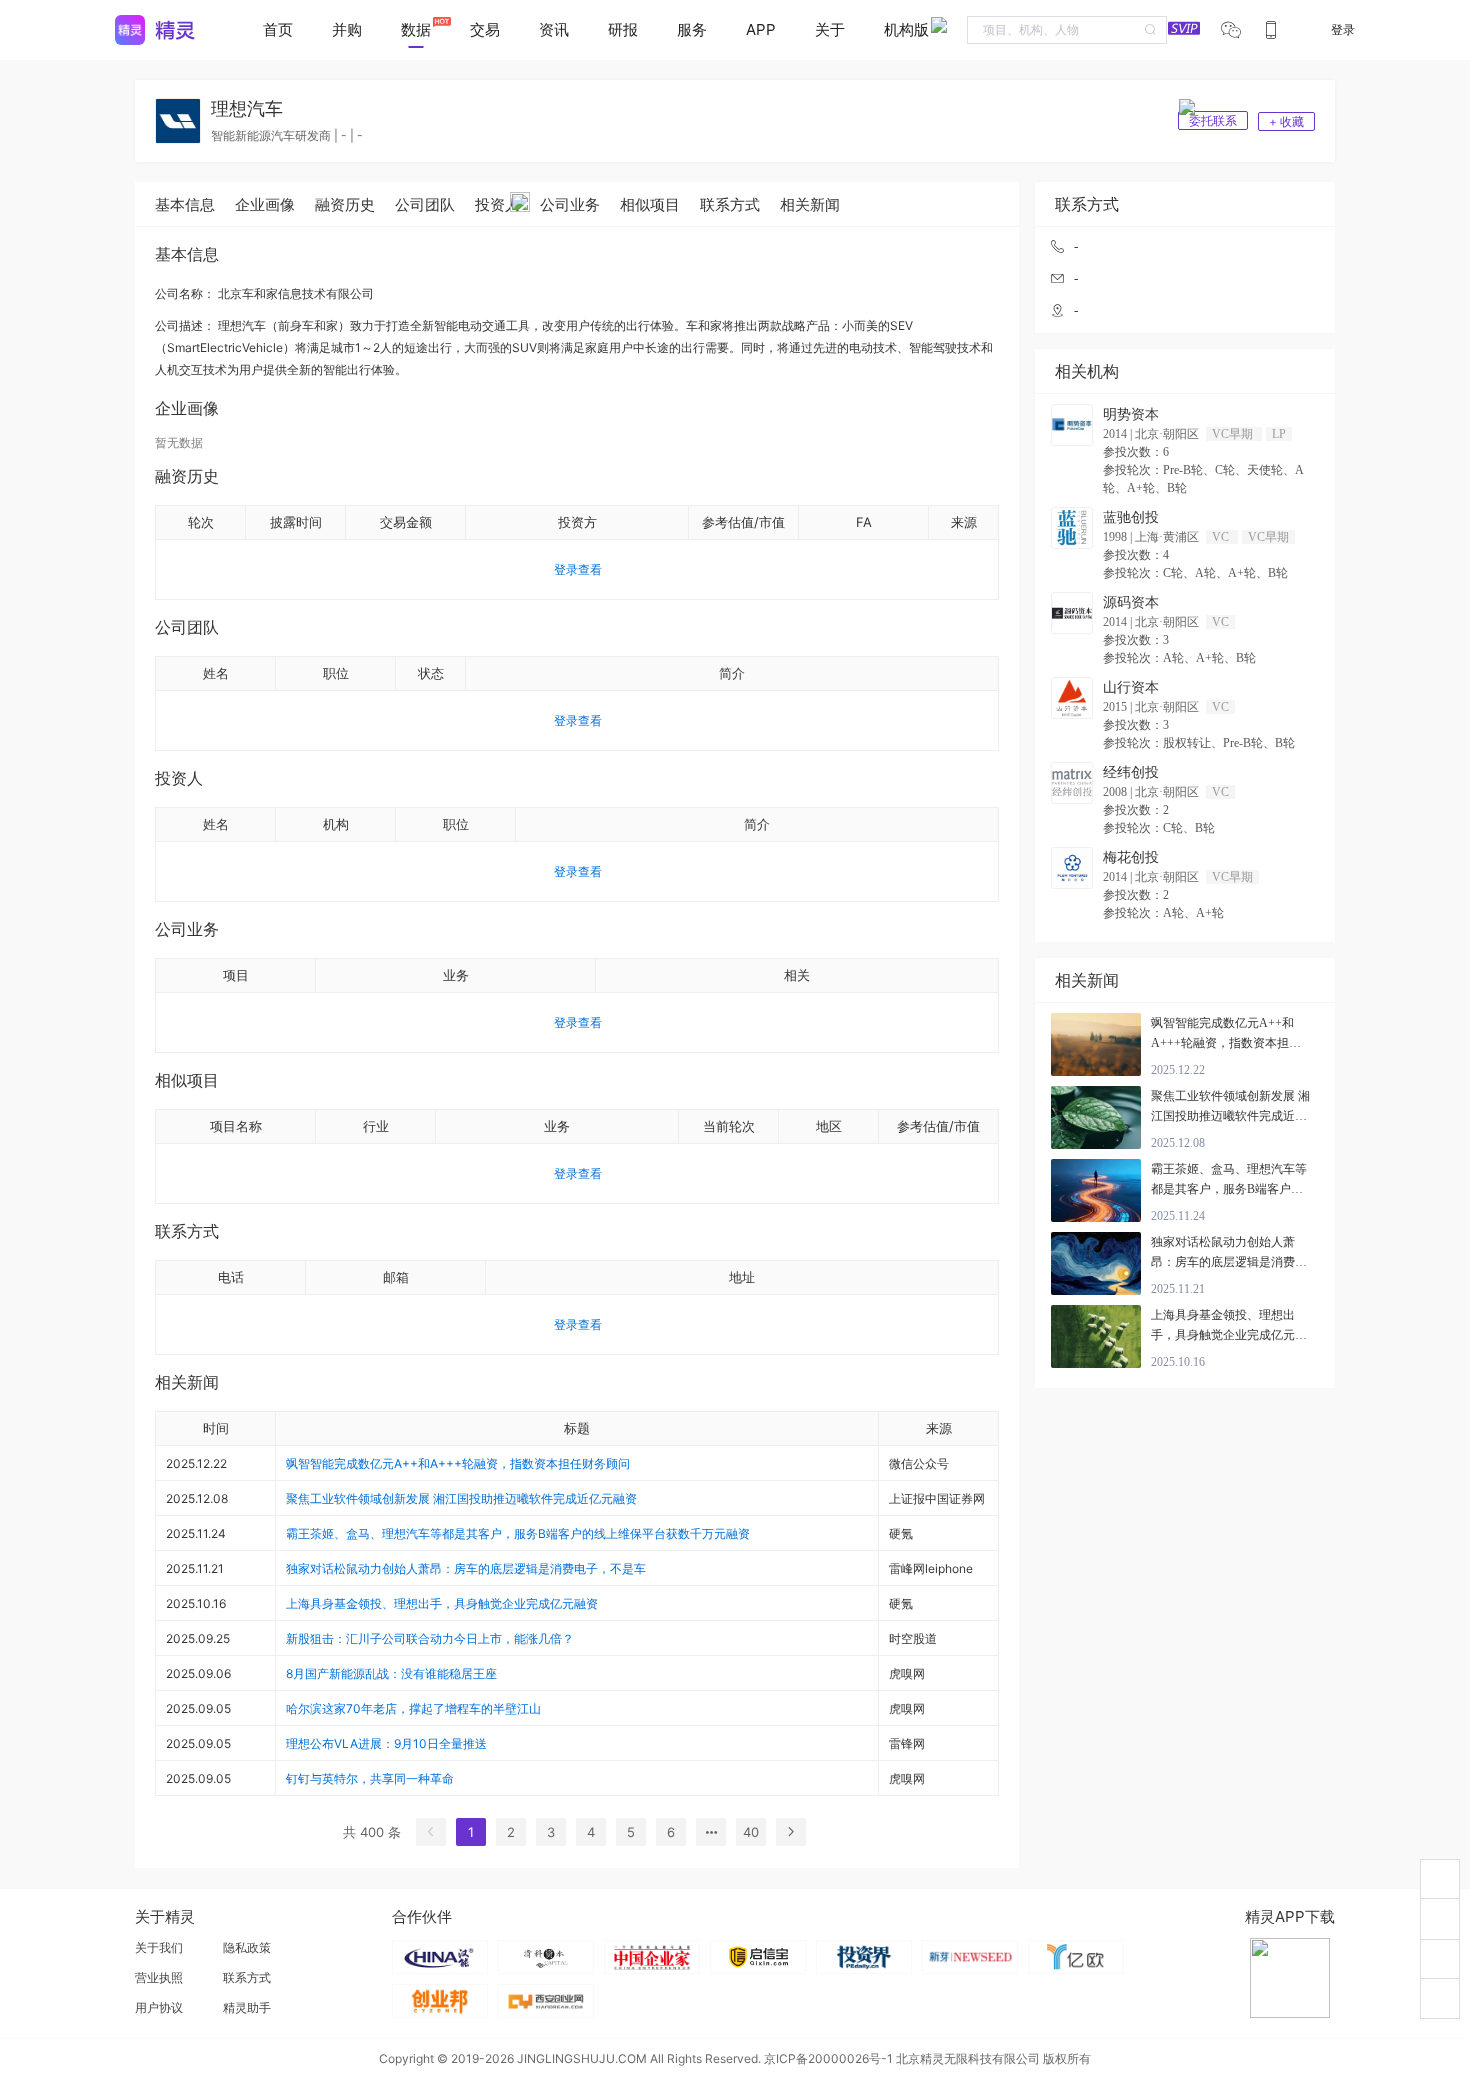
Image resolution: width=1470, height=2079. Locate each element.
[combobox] (1067, 30)
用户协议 (159, 2007)
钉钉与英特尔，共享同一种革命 (370, 1778)
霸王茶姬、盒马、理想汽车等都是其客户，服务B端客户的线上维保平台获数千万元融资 (518, 1533)
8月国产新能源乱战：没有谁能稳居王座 (391, 1673)
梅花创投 (1131, 857)
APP (761, 29)
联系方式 (247, 1977)
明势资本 (1131, 414)
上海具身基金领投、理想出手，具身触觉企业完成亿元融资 (442, 1603)
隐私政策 (247, 1947)
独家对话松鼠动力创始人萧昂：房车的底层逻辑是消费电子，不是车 (466, 1568)
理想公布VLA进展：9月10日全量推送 (386, 1743)
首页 (278, 29)
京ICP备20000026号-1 (828, 2058)
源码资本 (1131, 602)
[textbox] (1067, 30)
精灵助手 (247, 2007)
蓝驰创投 (1131, 517)
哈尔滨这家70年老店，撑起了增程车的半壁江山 (413, 1708)
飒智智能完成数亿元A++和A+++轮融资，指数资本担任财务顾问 (458, 1463)
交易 (485, 29)
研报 (623, 29)
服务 (692, 29)
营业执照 (159, 1977)
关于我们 (159, 1947)
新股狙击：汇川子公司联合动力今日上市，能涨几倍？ (430, 1638)
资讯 (554, 29)
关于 (830, 29)
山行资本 (1131, 687)
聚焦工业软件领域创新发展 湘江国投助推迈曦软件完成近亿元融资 (461, 1498)
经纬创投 (1131, 772)
